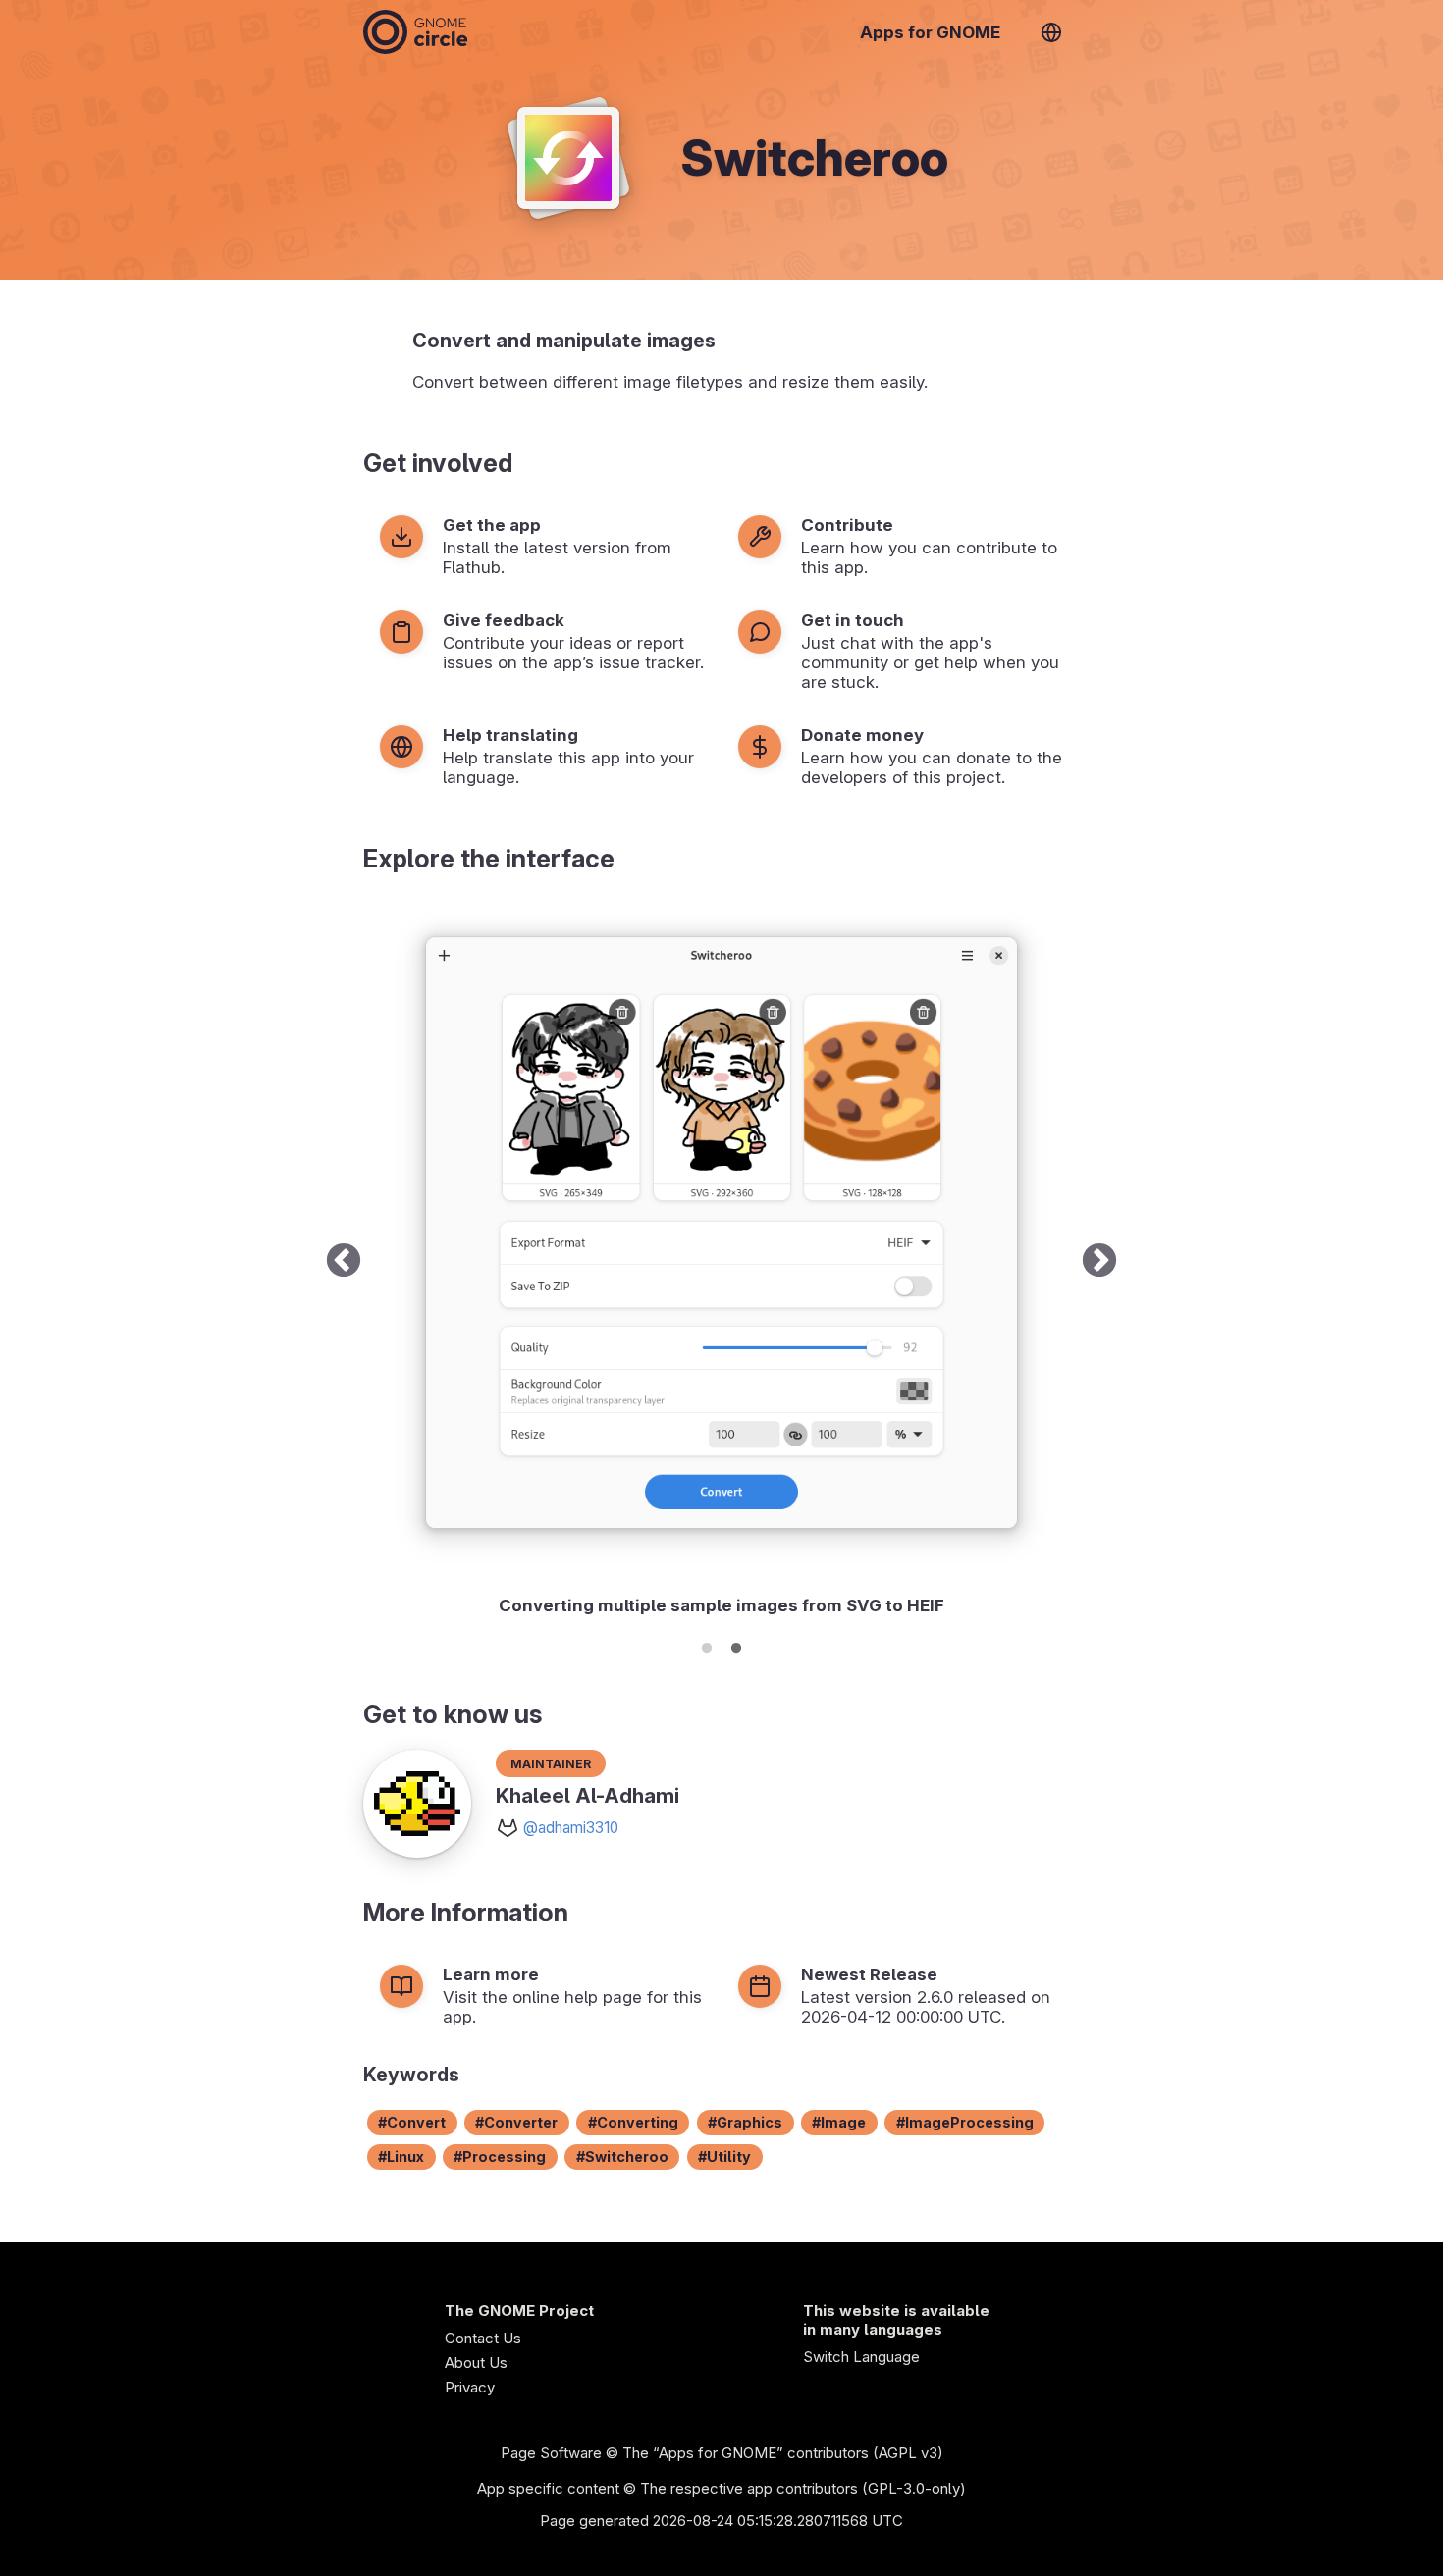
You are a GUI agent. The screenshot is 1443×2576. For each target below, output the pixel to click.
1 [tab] (707, 1645)
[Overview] (415, 32)
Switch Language (861, 2357)
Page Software (551, 2453)
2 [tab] (736, 1645)
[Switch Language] (1051, 32)
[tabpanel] (721, 1262)
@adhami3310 (571, 1828)
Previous (344, 1262)
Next (1099, 1262)
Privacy (470, 2387)
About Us (476, 2363)
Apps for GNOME (930, 32)
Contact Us (483, 2338)
